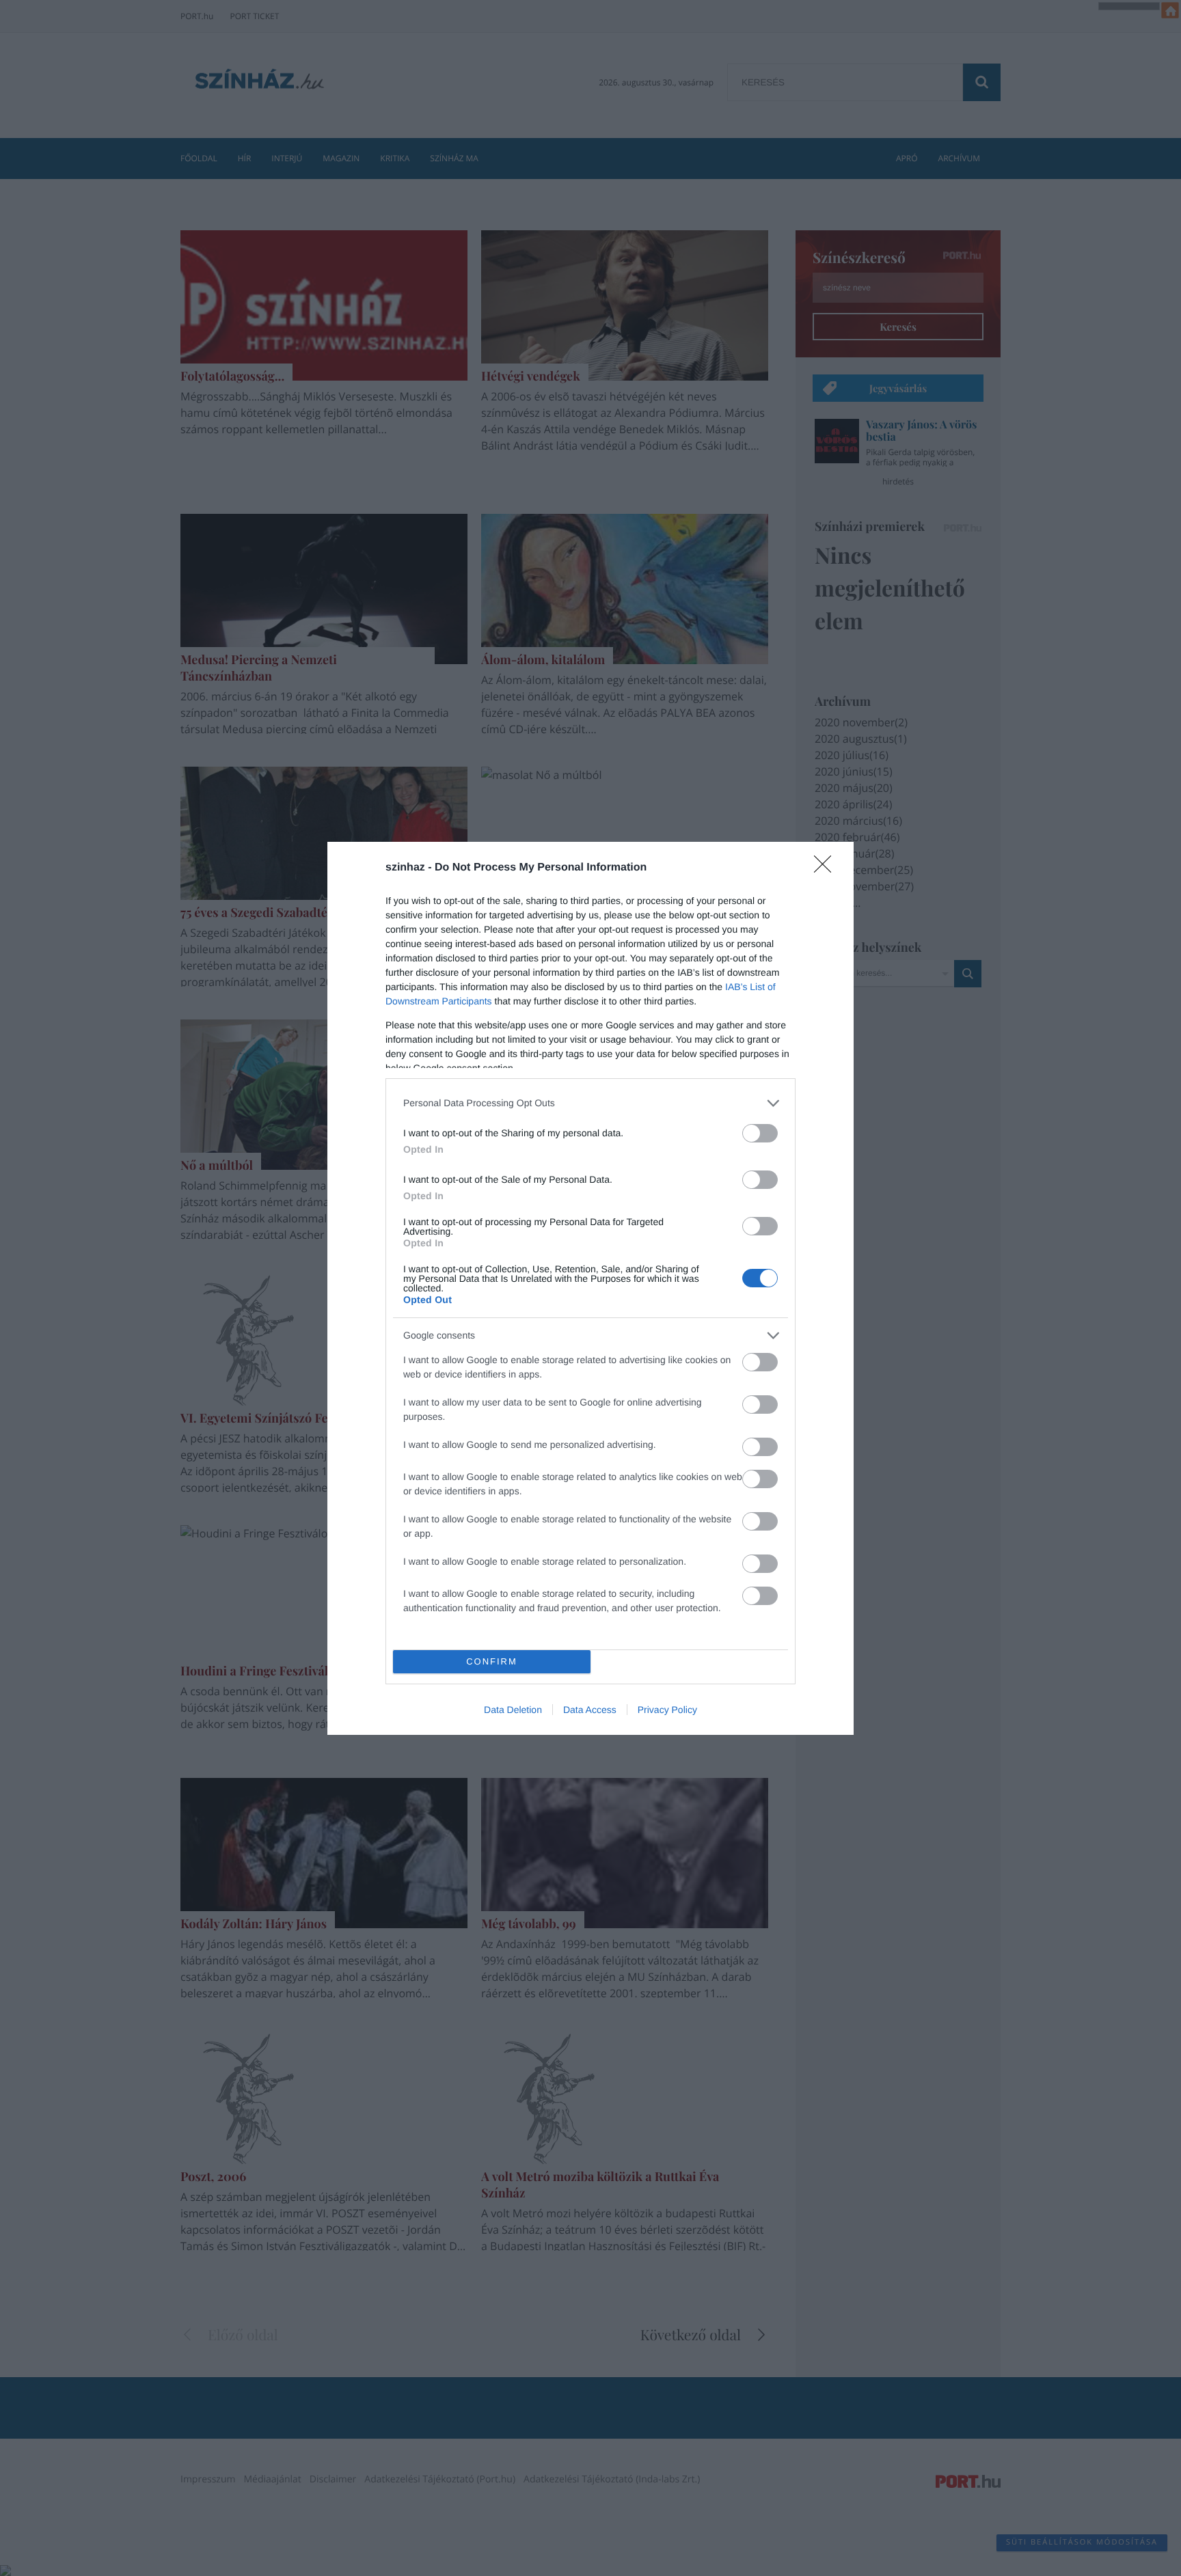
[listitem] (590, 1103)
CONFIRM (492, 1661)
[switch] (760, 1133)
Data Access (590, 1710)
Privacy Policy (667, 1710)
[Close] (827, 868)
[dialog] (590, 1288)
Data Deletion (513, 1710)
